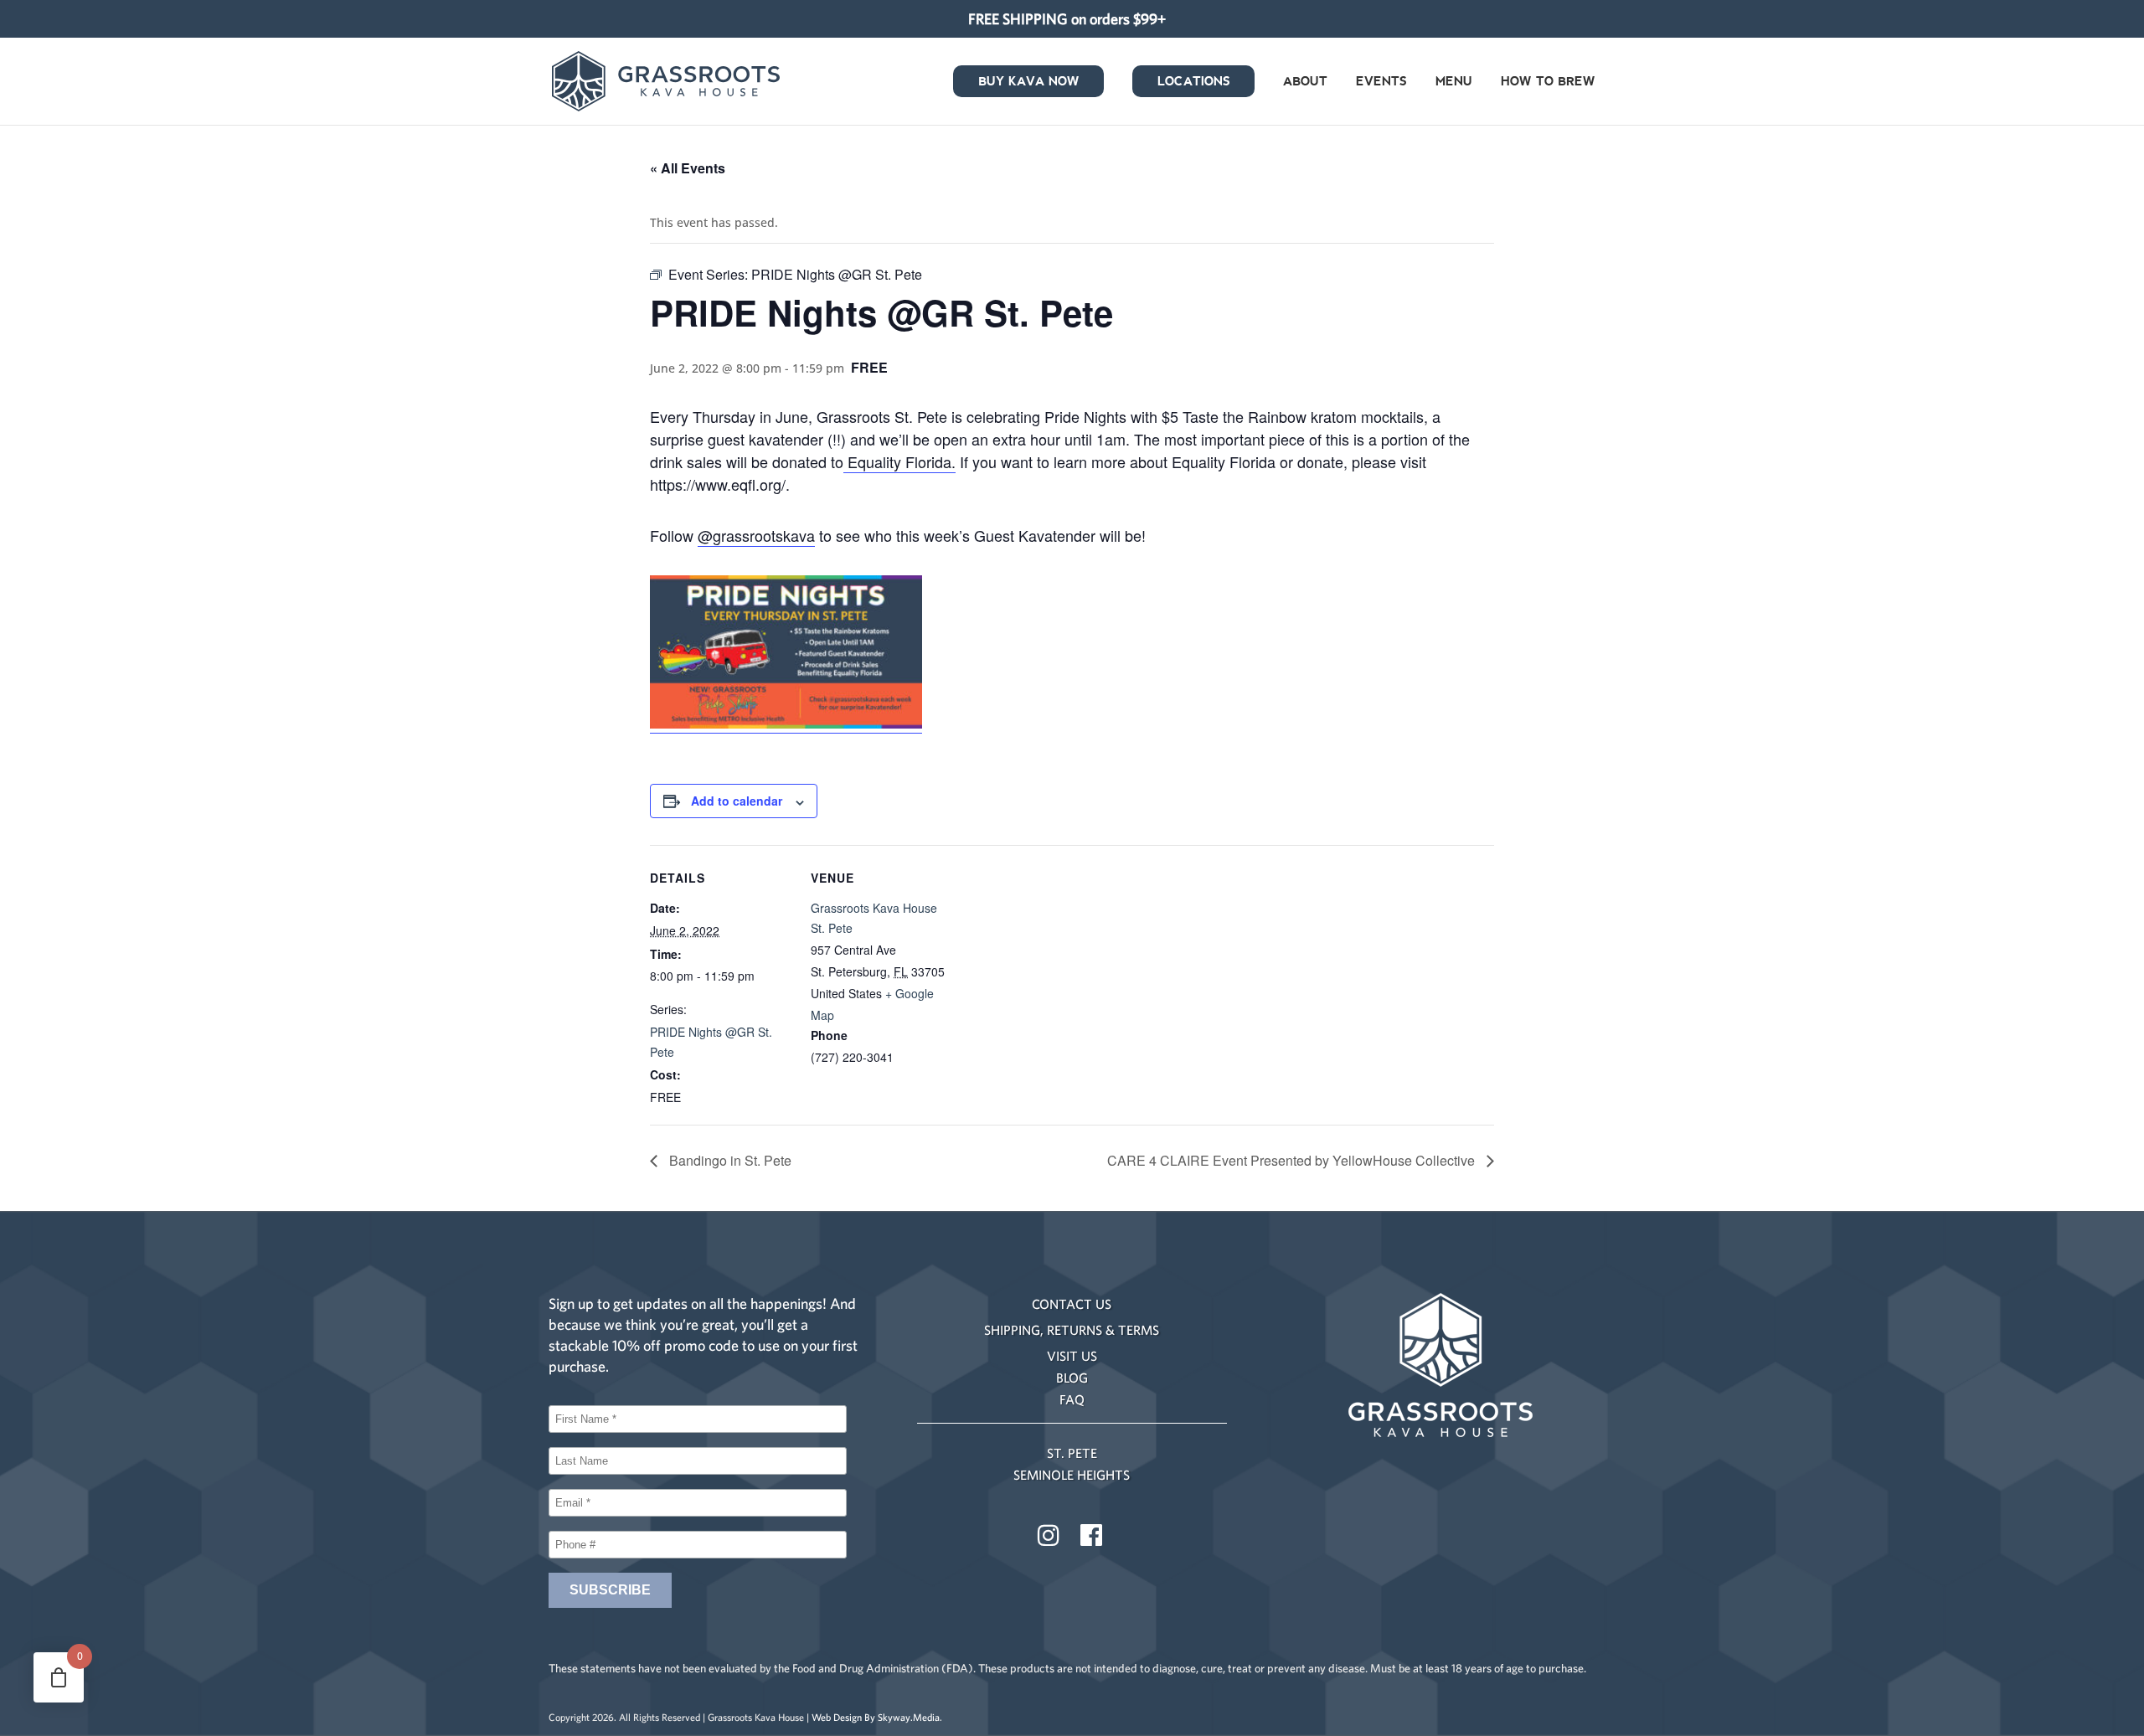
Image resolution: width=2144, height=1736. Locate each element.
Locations (1194, 82)
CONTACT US (1072, 1304)
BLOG (1072, 1378)
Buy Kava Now (1029, 82)
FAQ (1072, 1399)
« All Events (688, 168)
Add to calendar (737, 801)
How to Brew (1548, 83)
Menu (1454, 83)
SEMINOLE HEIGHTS (1072, 1475)
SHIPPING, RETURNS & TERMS (1072, 1330)
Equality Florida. (899, 461)
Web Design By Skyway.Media (876, 1717)
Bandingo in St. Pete (729, 1160)
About (1305, 83)
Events (1381, 83)
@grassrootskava (756, 535)
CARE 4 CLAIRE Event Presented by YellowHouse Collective (1293, 1160)
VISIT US (1072, 1356)
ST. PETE (1072, 1453)
